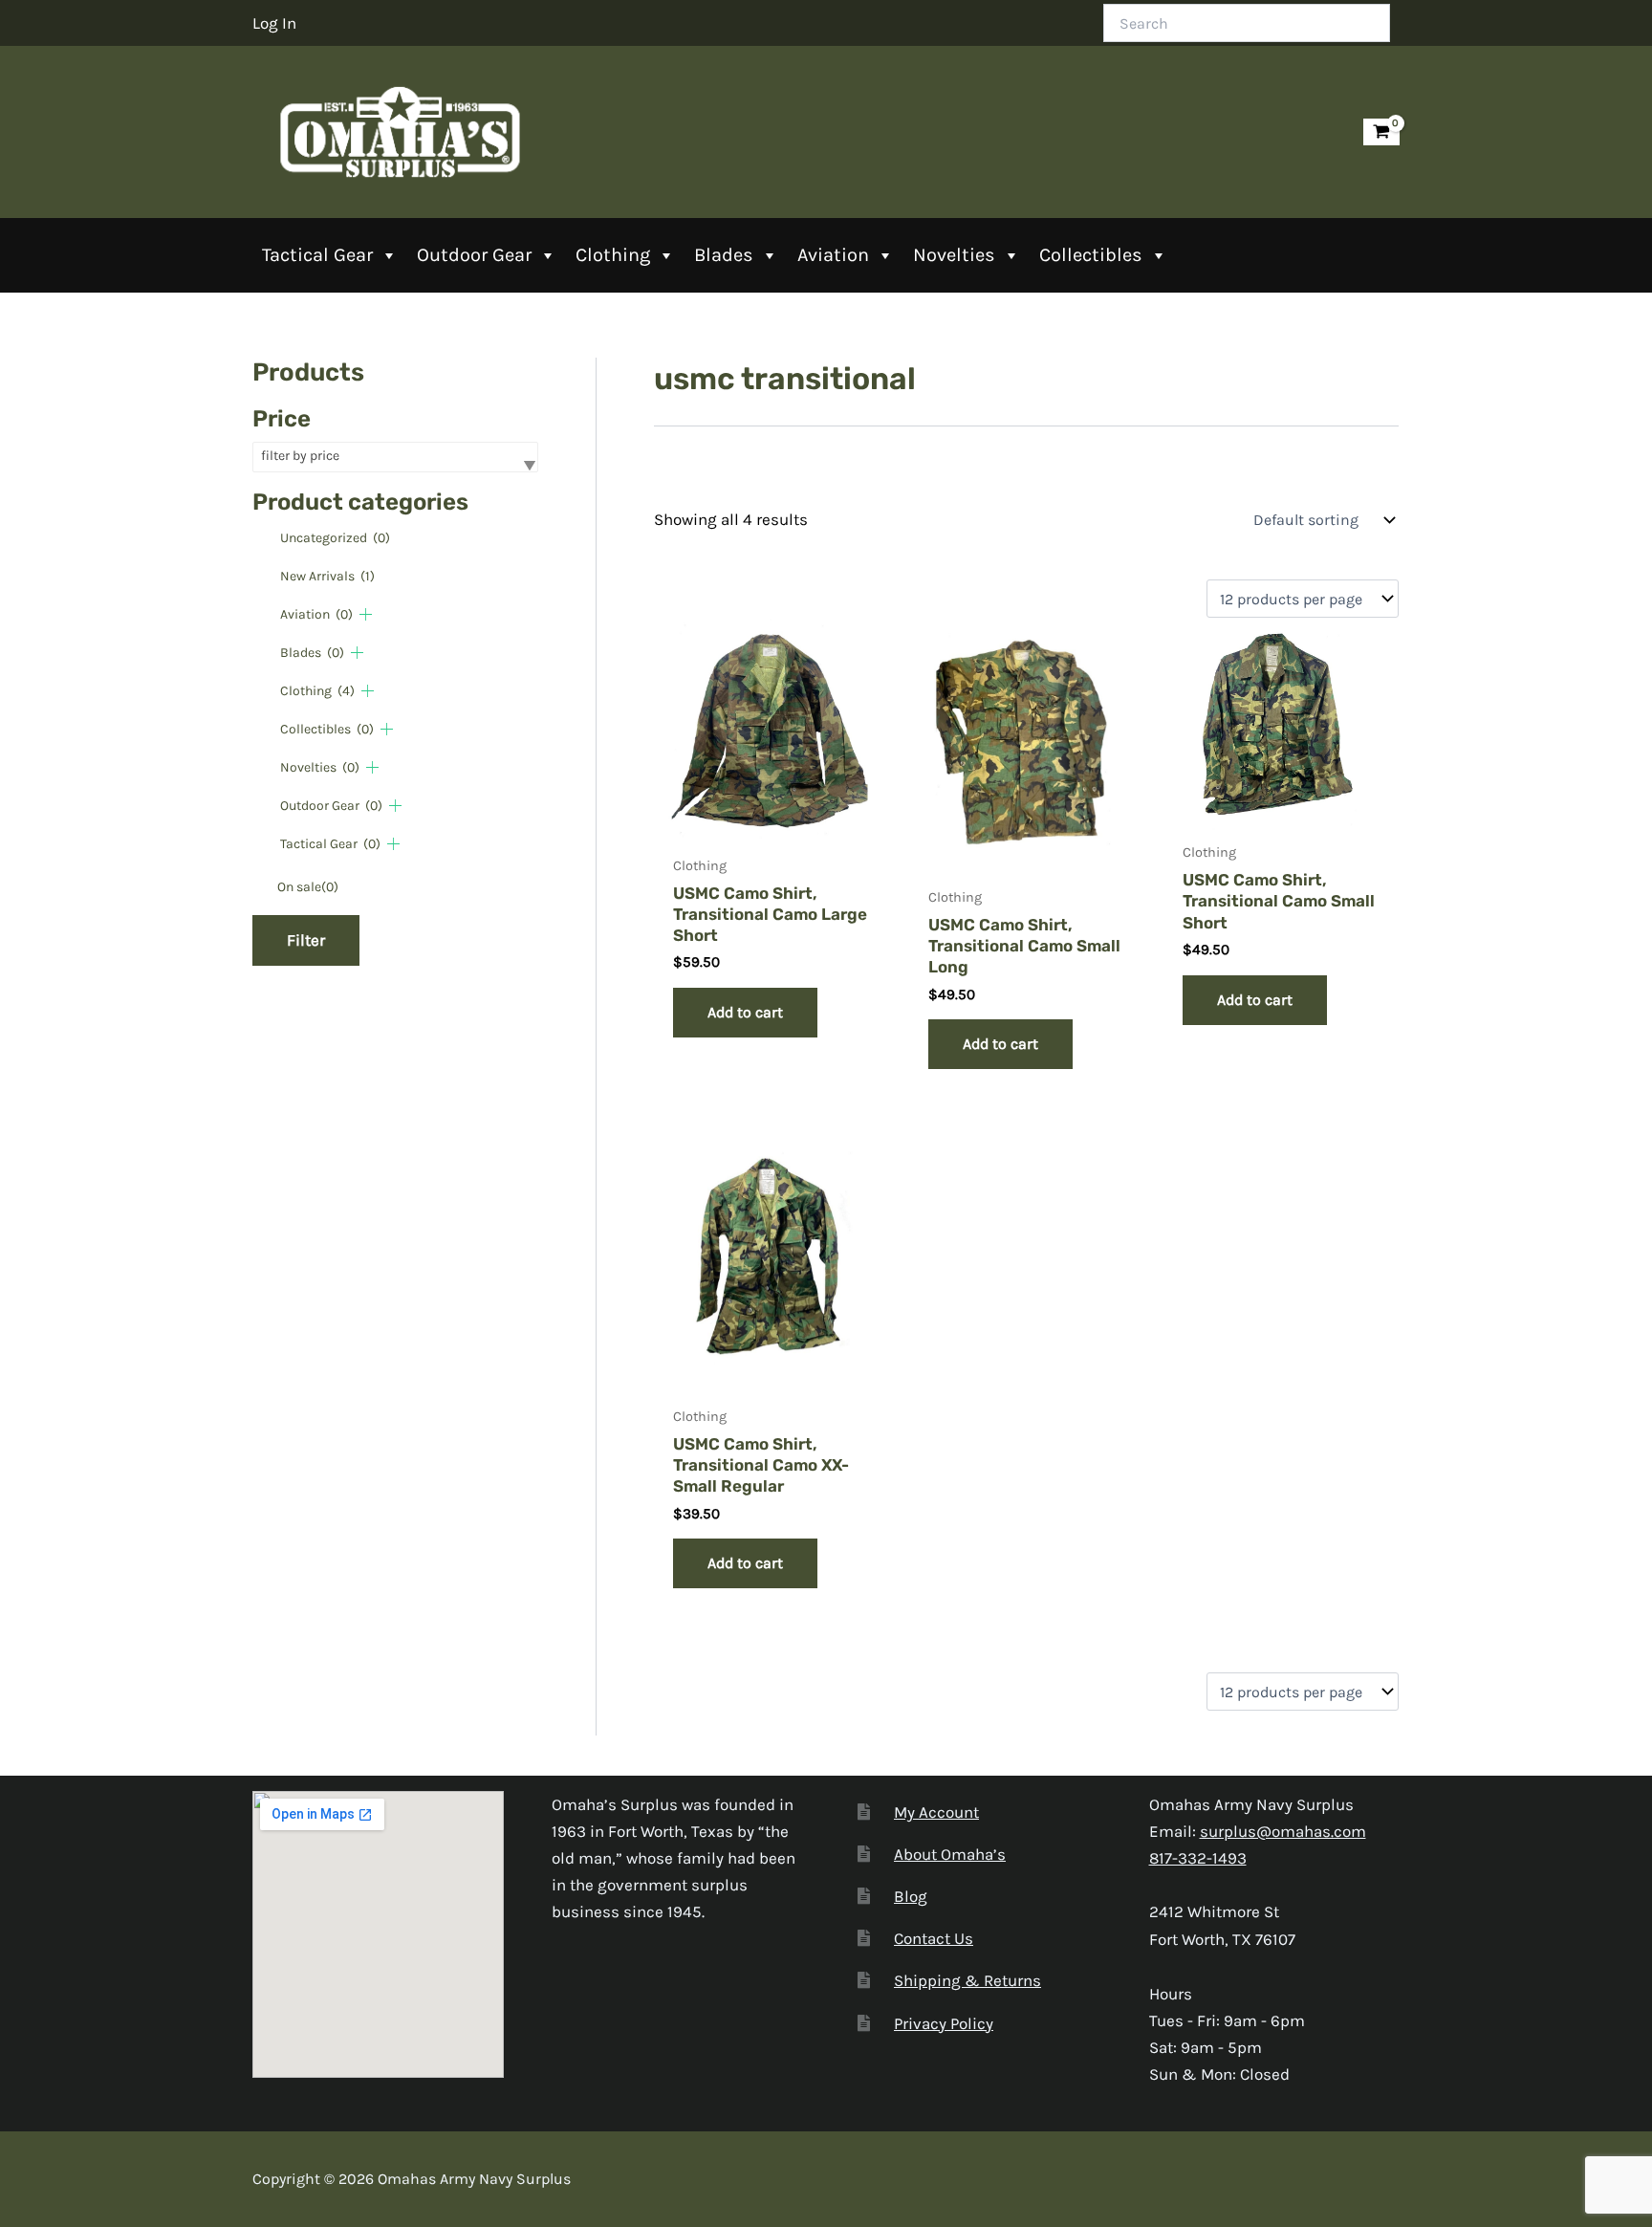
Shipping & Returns (967, 1980)
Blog (911, 1896)
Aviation (833, 255)
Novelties (954, 255)
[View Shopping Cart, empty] (1381, 132)
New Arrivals (327, 576)
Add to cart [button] (745, 1012)
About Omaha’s (950, 1854)
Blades (724, 255)
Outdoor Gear (474, 255)
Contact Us (934, 1938)
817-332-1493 (1198, 1858)
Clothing (613, 255)
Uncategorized (335, 538)
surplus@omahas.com (1283, 1831)
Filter (306, 940)
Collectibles (1091, 255)
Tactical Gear (317, 255)
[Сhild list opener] (366, 614)
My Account (936, 1812)
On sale (308, 887)
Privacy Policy (944, 2023)
